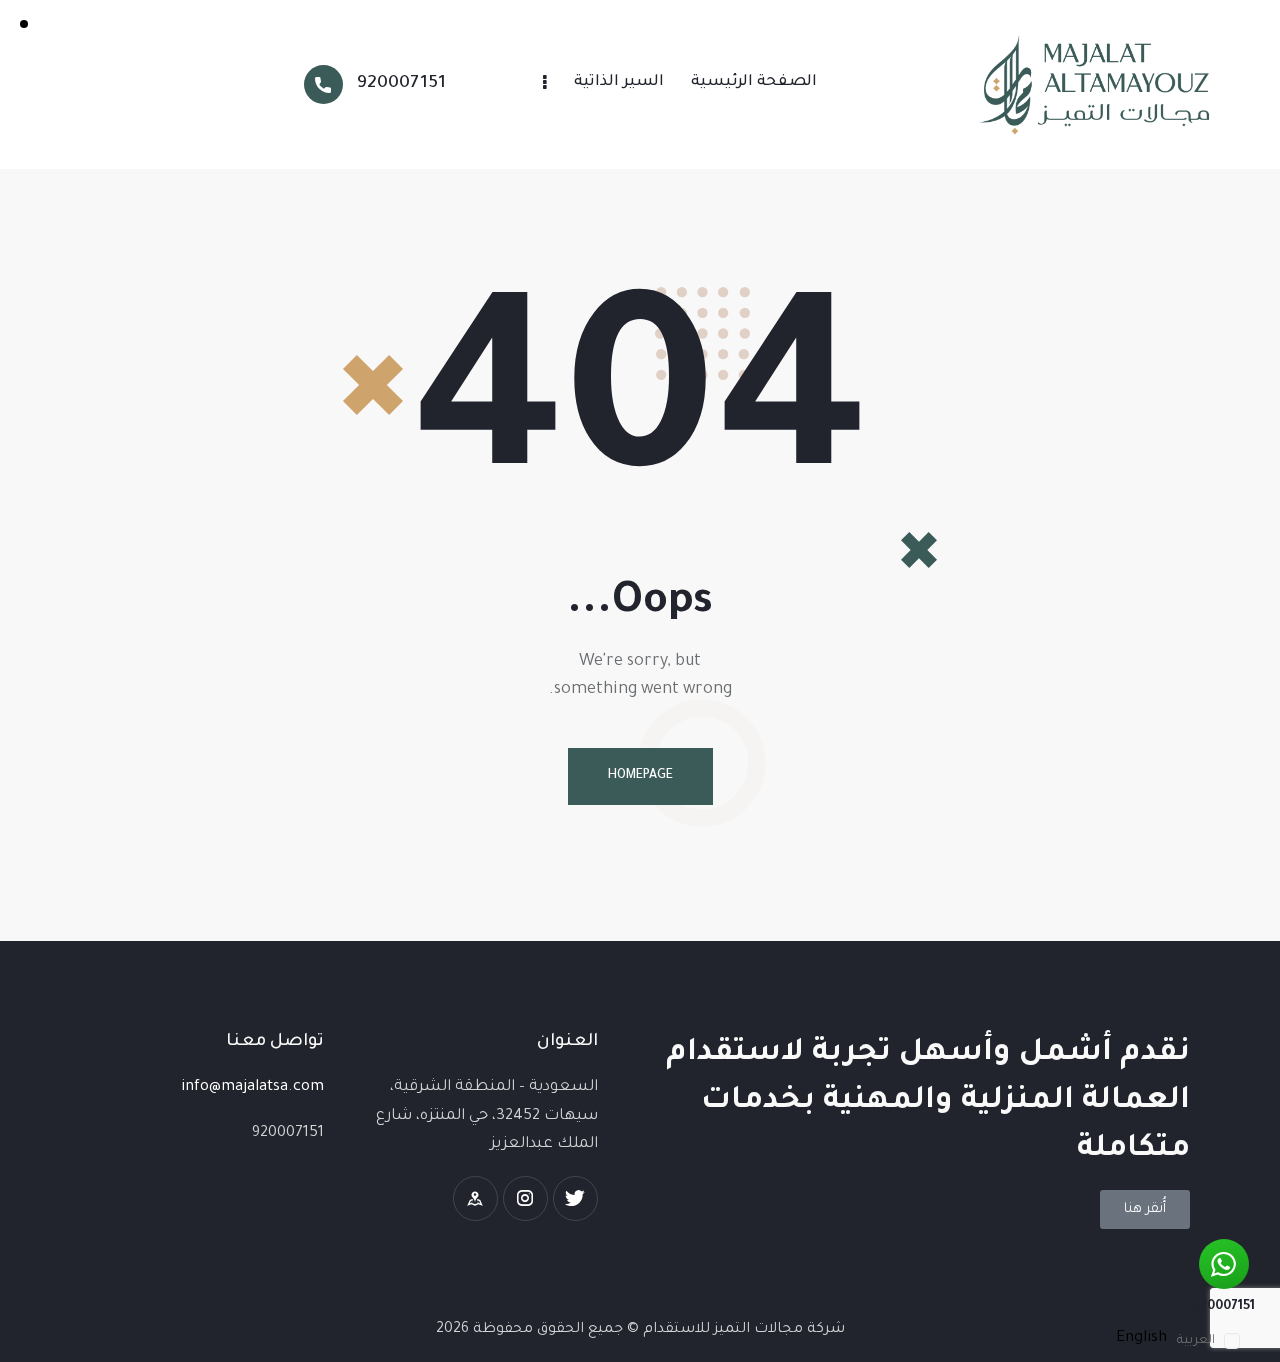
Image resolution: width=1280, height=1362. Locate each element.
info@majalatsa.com (252, 1087)
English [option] (1141, 1338)
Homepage (640, 776)
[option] (1141, 1338)
